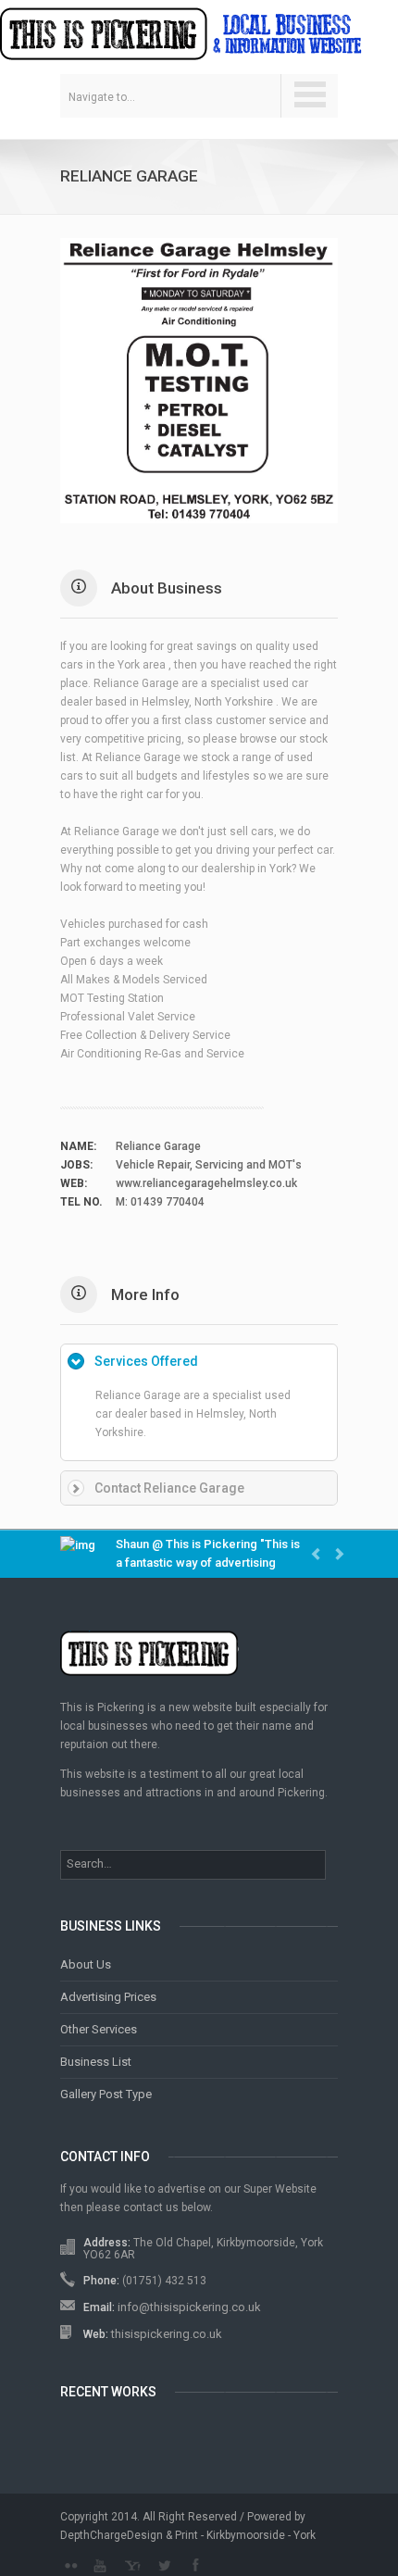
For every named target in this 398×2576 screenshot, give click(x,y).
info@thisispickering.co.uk (189, 2307)
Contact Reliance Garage (169, 1488)
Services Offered (146, 1361)
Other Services (99, 2029)
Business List (96, 2062)
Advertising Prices (108, 1997)
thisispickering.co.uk (167, 2334)
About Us (86, 1964)
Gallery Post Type (106, 2094)
